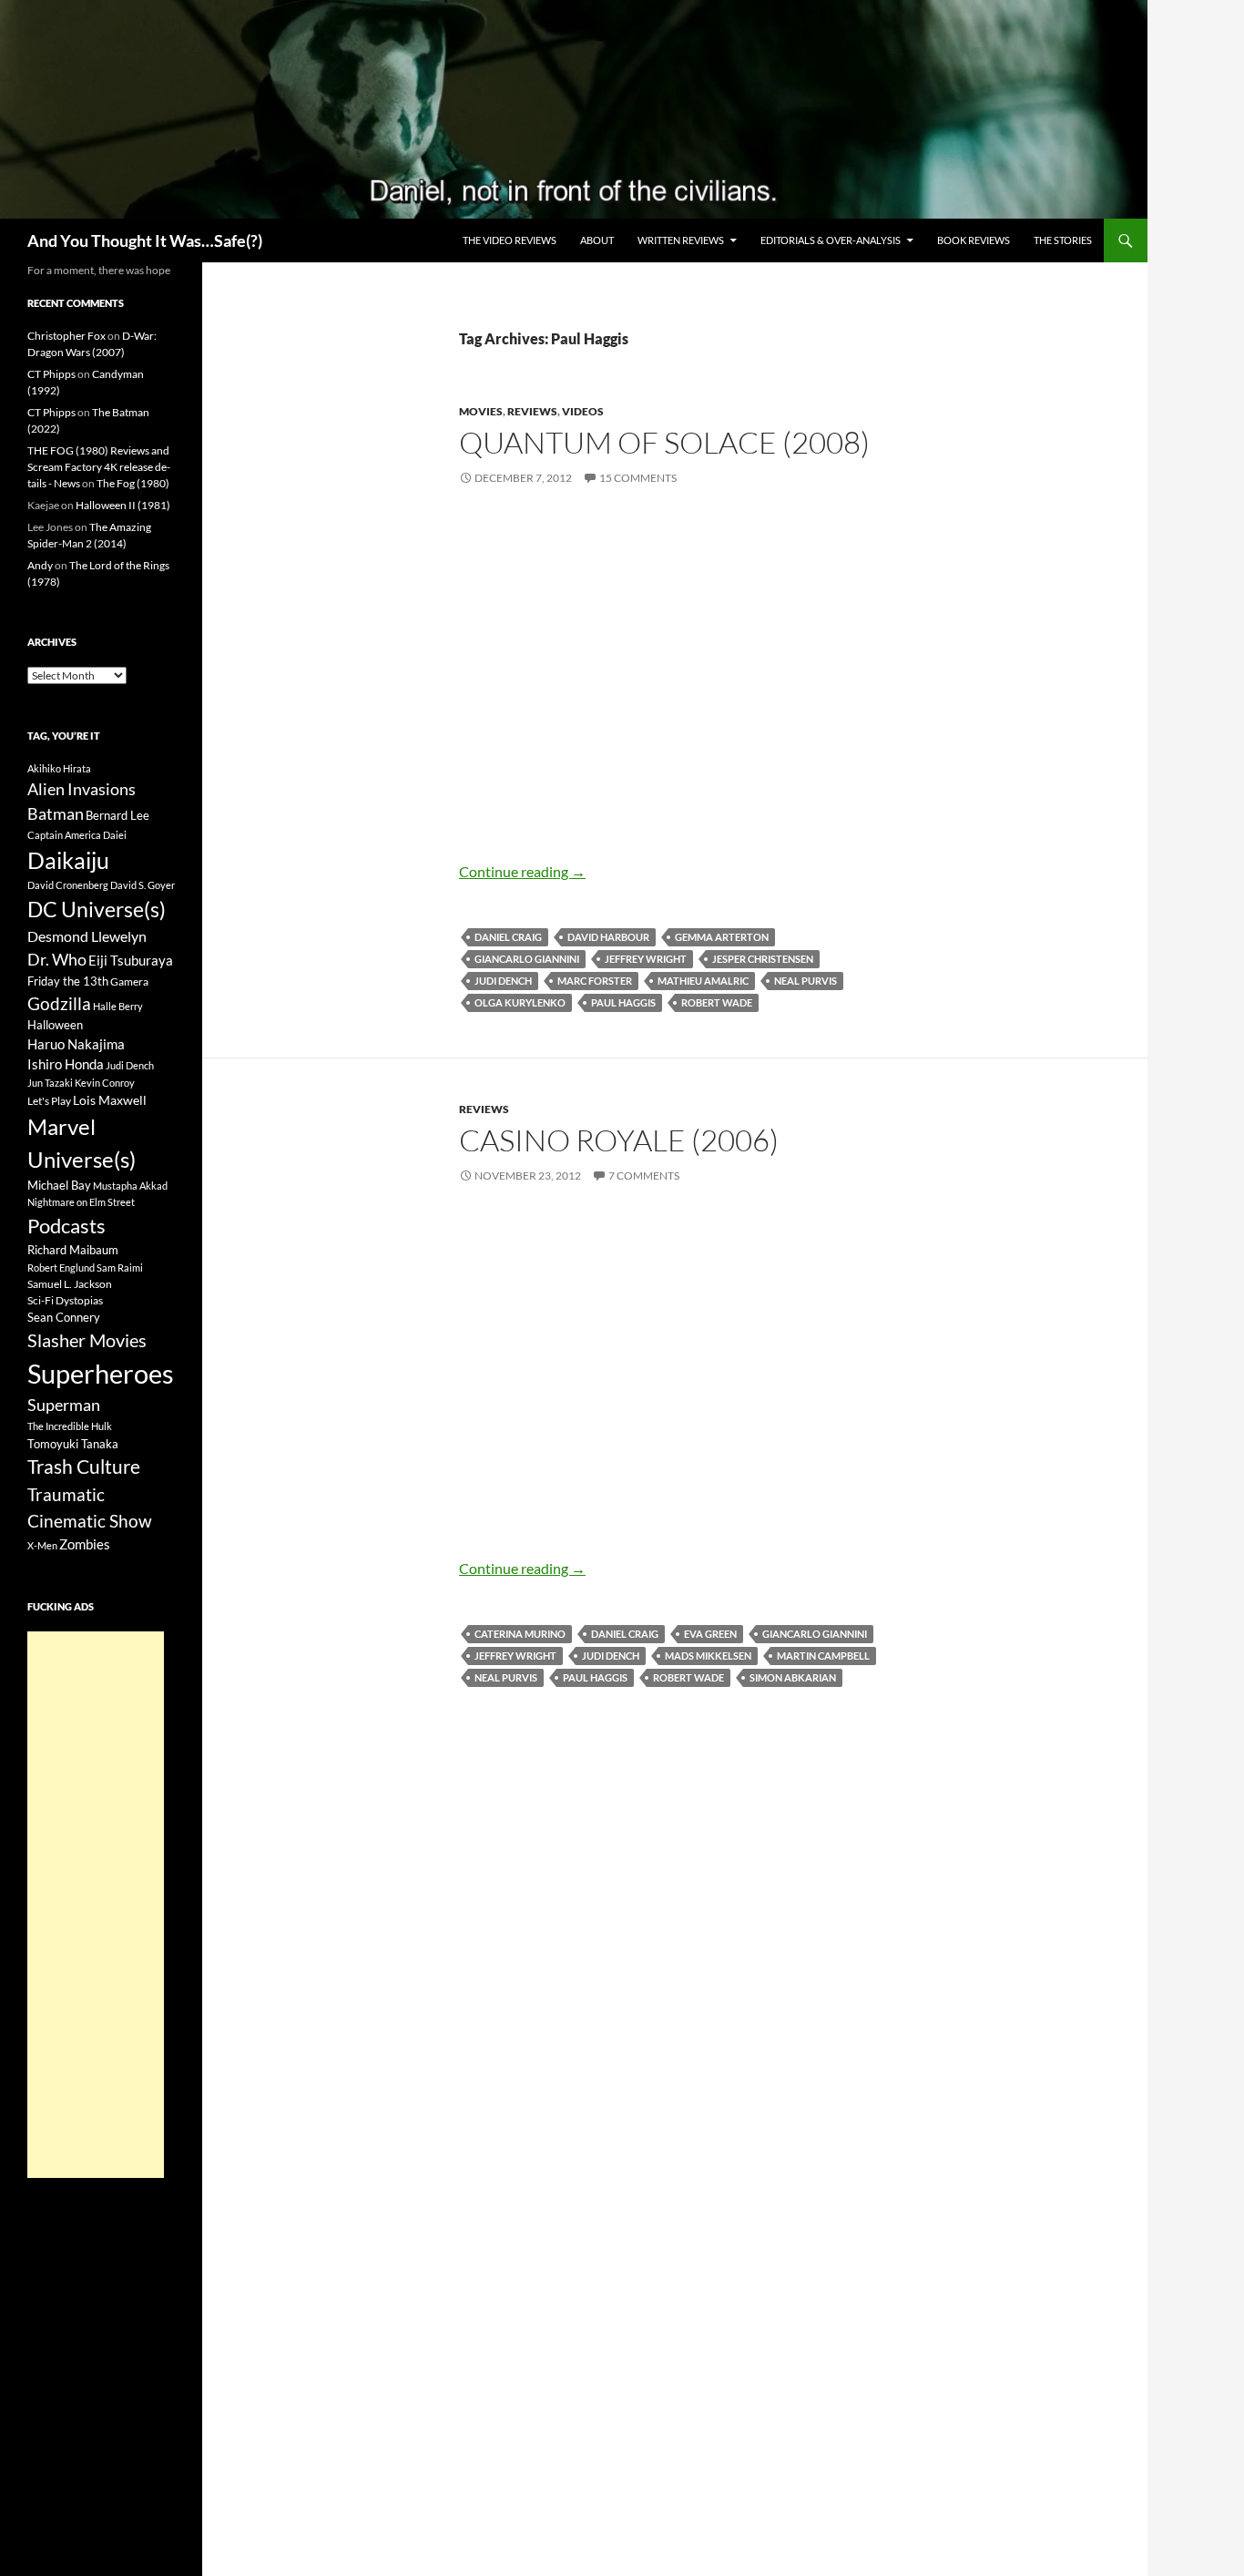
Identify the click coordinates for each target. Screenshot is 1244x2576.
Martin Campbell (823, 1656)
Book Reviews (974, 240)
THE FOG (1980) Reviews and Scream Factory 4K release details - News (99, 467)
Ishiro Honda (66, 1064)
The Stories (1063, 240)
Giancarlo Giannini (527, 959)
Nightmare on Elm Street (81, 1202)
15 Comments (638, 478)
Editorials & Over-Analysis (831, 240)
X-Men (42, 1545)
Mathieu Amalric (703, 981)
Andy (40, 565)
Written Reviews (681, 240)
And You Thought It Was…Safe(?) (145, 240)
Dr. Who (57, 959)
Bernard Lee (117, 815)
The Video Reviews (510, 240)
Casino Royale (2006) (619, 1140)
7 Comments (644, 1176)
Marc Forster (595, 981)
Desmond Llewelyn (87, 936)
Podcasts (66, 1226)
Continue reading (522, 871)
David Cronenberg (68, 885)
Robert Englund (61, 1268)
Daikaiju (68, 860)
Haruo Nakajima (76, 1044)
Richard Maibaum (73, 1250)
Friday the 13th (68, 981)
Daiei (115, 835)
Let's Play (49, 1101)
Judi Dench (503, 981)
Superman (64, 1405)
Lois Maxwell (110, 1100)
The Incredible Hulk (70, 1426)
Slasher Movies (87, 1340)
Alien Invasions (82, 789)
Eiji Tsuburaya (131, 960)
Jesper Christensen (763, 959)
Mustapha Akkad (130, 1186)
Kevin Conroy (105, 1083)
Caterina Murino (520, 1634)
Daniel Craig (508, 937)
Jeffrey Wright (646, 959)
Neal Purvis (806, 981)
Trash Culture (84, 1467)
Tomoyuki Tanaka (73, 1444)
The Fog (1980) (133, 483)
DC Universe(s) (97, 909)
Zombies (85, 1544)
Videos (583, 411)
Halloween (55, 1025)
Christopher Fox (66, 336)
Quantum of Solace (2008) (664, 442)
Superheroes (101, 1373)
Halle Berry (118, 1006)
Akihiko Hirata (59, 768)
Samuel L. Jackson (70, 1284)
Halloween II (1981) (123, 505)
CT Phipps (51, 374)
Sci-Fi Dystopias (65, 1300)
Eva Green (710, 1634)
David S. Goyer (143, 885)
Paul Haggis (623, 1002)
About (597, 240)
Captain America (64, 835)
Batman (56, 813)
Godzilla (59, 1003)
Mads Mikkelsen (708, 1656)
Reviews (532, 411)
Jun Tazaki (50, 1083)
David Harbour (608, 937)
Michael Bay (59, 1185)
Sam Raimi (120, 1268)
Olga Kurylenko (520, 1002)
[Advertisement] (96, 1905)
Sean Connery (64, 1317)
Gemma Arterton (722, 937)
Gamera (129, 981)
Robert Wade (717, 1002)
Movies (481, 411)
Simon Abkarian (793, 1677)
